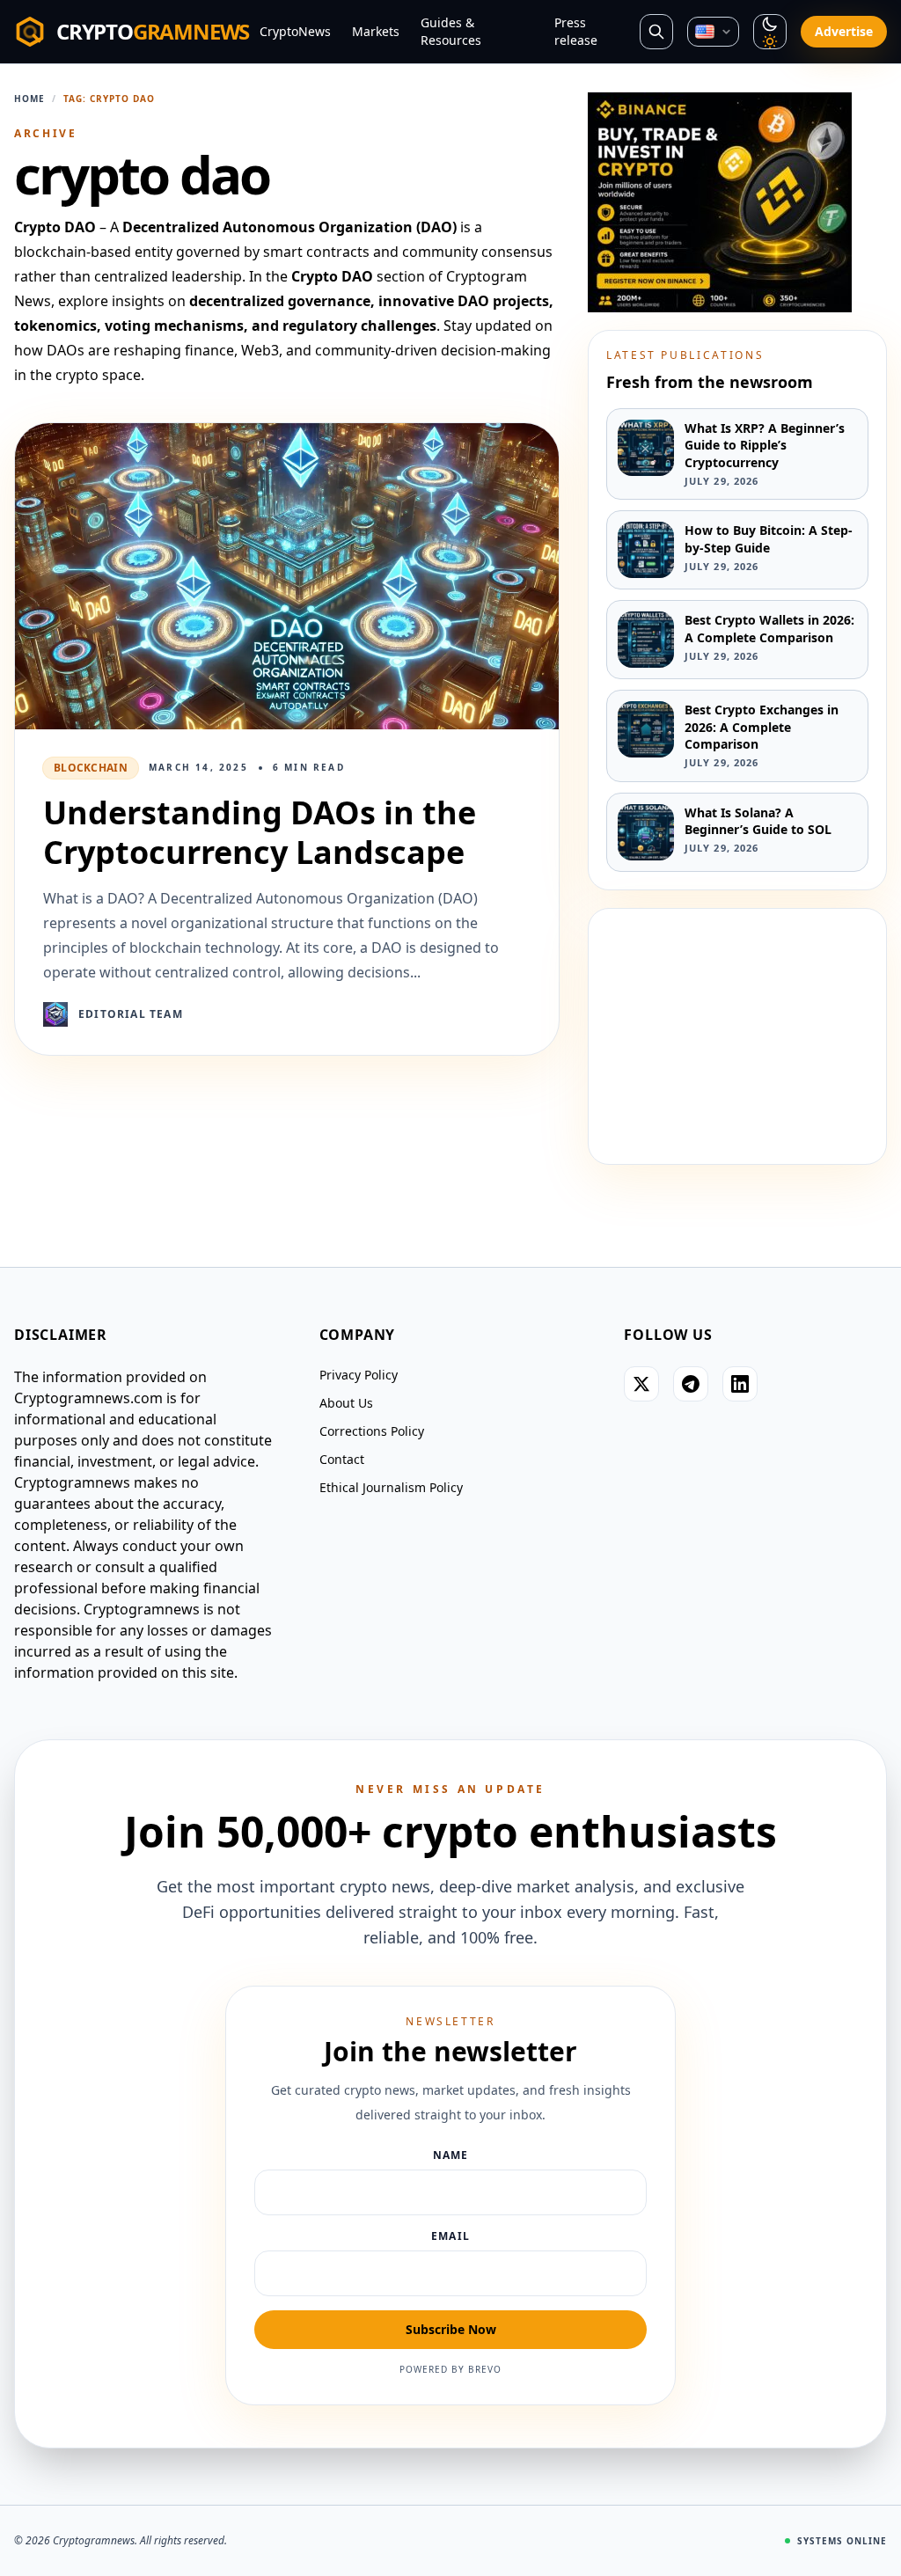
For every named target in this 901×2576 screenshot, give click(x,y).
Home (29, 99)
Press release (576, 31)
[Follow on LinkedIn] (740, 1384)
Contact (342, 1459)
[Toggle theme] (770, 32)
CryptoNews (295, 31)
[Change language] (713, 31)
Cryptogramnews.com (88, 1398)
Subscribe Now (451, 2329)
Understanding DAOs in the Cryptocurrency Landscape (260, 832)
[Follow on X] (641, 1384)
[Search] (656, 32)
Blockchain (91, 768)
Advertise (844, 31)
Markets (376, 31)
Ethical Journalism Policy (391, 1487)
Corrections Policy (372, 1431)
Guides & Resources (451, 31)
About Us (346, 1403)
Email (450, 2236)
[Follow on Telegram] (691, 1384)
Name (451, 2155)
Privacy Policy (359, 1375)
